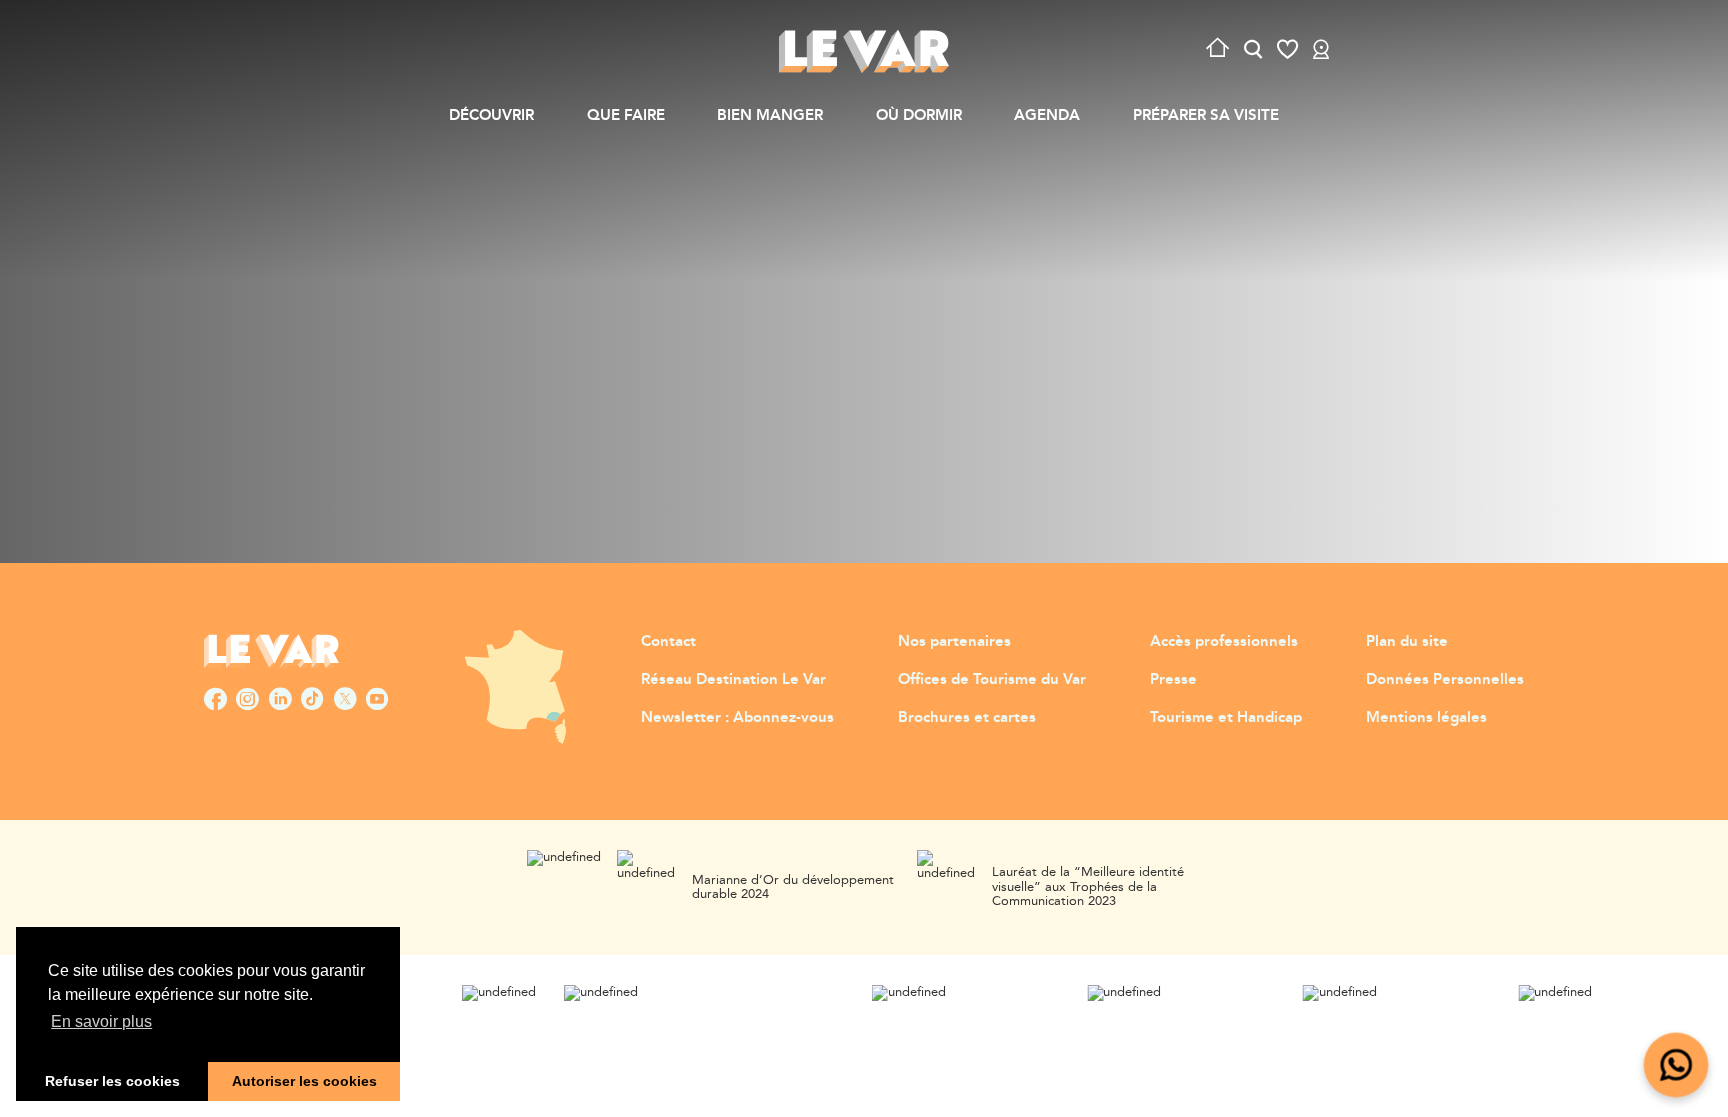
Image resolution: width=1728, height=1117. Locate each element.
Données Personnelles (1445, 679)
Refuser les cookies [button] (112, 1081)
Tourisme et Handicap (1226, 717)
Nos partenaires (954, 641)
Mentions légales (1426, 717)
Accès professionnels (1224, 641)
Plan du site (1407, 641)
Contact (668, 641)
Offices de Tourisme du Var (992, 679)
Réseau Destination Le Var (733, 679)
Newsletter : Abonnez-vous (737, 717)
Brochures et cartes (967, 717)
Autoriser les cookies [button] (304, 1081)
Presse (1173, 679)
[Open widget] (1676, 1065)
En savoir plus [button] (101, 1021)
